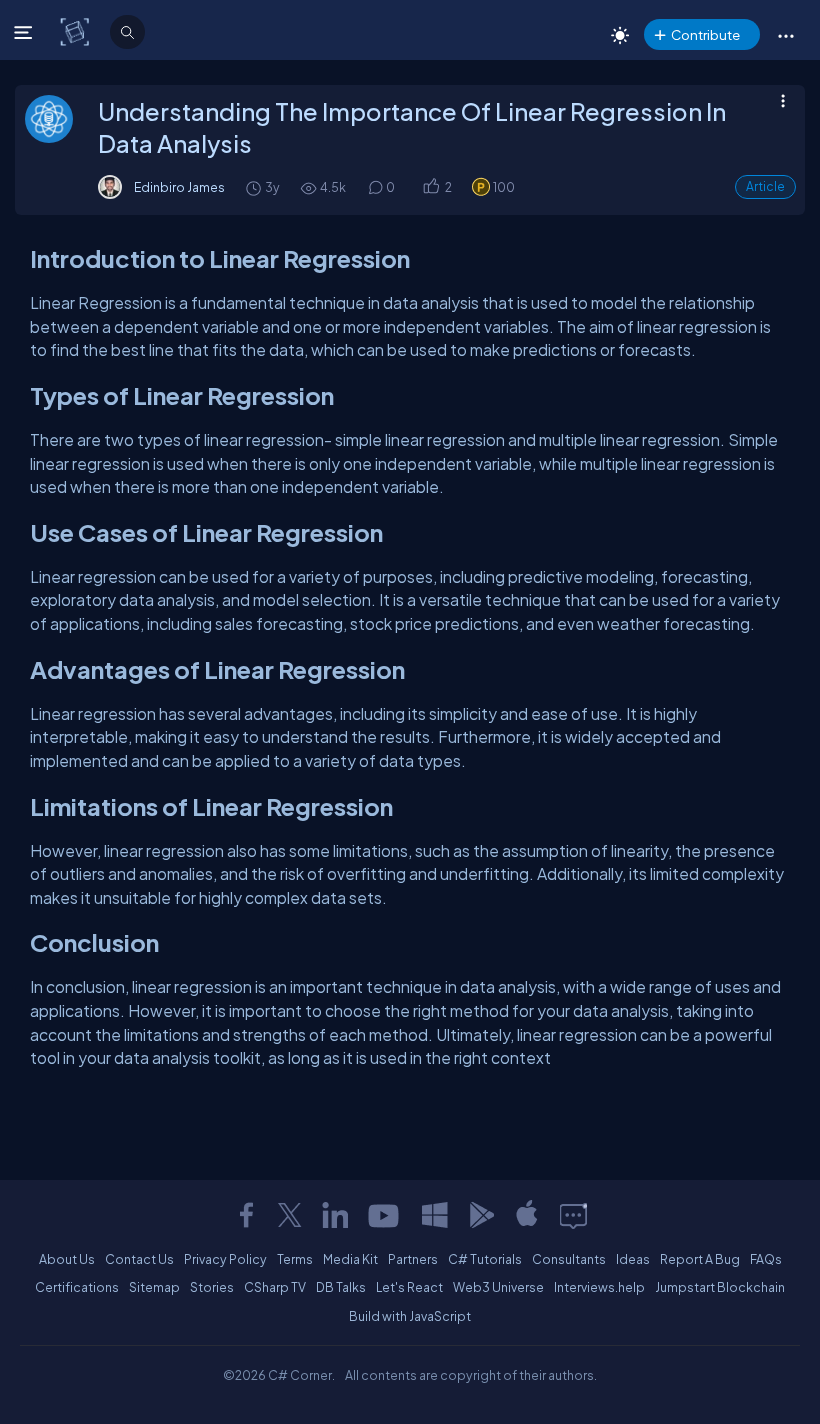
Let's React (409, 1287)
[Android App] (481, 1215)
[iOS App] (527, 1215)
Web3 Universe (498, 1287)
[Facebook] (246, 1215)
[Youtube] (385, 1215)
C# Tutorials (485, 1259)
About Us (67, 1259)
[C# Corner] (76, 31)
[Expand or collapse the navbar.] (25, 32)
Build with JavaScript (410, 1316)
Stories (212, 1287)
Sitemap (154, 1287)
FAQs (766, 1259)
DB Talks (341, 1287)
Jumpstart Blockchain (720, 1287)
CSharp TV (275, 1287)
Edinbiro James (179, 187)
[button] (785, 35)
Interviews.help (599, 1287)
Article (765, 186)
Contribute (705, 34)
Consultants (569, 1259)
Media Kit (350, 1259)
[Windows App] (435, 1215)
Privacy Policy (225, 1259)
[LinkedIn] (335, 1215)
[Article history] (255, 187)
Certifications (77, 1287)
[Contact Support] (573, 1215)
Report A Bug (700, 1259)
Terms (295, 1259)
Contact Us (139, 1259)
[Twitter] (290, 1215)
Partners (413, 1259)
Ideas (633, 1259)
